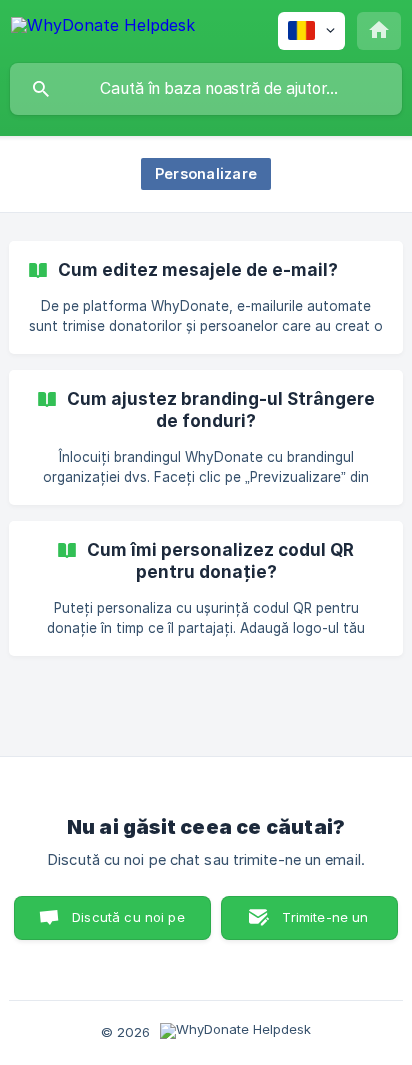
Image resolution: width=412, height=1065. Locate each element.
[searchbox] (206, 89)
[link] (206, 297)
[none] (103, 28)
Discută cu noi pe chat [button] (128, 924)
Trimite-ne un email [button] (325, 924)
